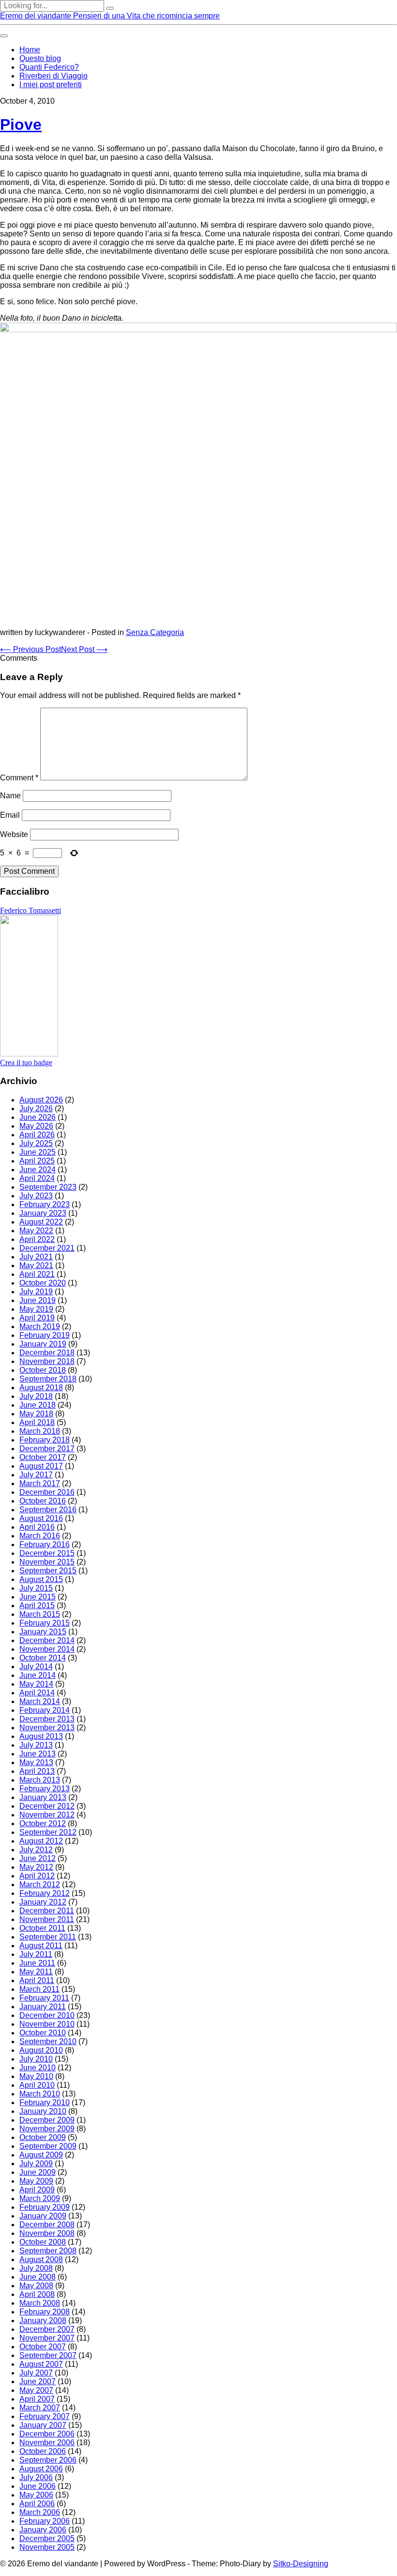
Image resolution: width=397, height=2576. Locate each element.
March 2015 (40, 1614)
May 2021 (36, 1265)
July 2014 (36, 1667)
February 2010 (45, 2103)
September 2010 (48, 2041)
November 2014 (47, 1649)
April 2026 (37, 1135)
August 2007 (41, 2364)
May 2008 (36, 2286)
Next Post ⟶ (84, 649)
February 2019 (45, 1335)
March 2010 (40, 2094)
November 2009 (47, 2129)
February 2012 (45, 1893)
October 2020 (43, 1283)
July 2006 (36, 2477)
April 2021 (37, 1274)
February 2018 (45, 1440)
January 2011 (43, 2007)
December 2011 (47, 1911)
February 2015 (45, 1623)
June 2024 (38, 1170)
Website (14, 834)
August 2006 (41, 2469)
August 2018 (41, 1388)
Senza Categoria (155, 632)
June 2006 (38, 2486)
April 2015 (37, 1606)
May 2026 (36, 1126)
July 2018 (36, 1396)
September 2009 (48, 2146)
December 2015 (47, 1553)
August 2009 (41, 2155)
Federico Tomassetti (31, 910)
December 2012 (47, 1806)
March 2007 (40, 2408)
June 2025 (38, 1152)
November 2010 (47, 2024)
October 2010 (43, 2033)
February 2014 (45, 1710)
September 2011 (48, 1937)
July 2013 (36, 1745)
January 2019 (43, 1344)
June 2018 (38, 1405)
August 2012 (41, 1841)
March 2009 (40, 2198)
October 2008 (43, 2242)
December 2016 (47, 1492)
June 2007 (38, 2382)
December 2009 (47, 2120)
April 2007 (37, 2399)
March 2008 (40, 2303)
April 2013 (37, 1771)
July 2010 (36, 2059)
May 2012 (36, 1867)
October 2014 (43, 1658)
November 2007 (47, 2338)
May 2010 (36, 2076)
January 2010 (43, 2111)
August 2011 (41, 1946)
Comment (19, 778)
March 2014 (40, 1701)
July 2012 (36, 1850)
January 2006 (43, 2530)
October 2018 (43, 1370)
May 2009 (36, 2181)
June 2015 (38, 1597)
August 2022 (41, 1222)
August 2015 (41, 1579)
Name (10, 796)
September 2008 (48, 2251)
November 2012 (47, 1815)
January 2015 (43, 1632)
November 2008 (47, 2233)
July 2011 (36, 1954)
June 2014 (38, 1675)
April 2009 (37, 2190)
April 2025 (37, 1161)
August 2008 (41, 2259)
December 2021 (47, 1248)
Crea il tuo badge (26, 1063)
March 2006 (40, 2512)
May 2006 (36, 2495)
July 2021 (36, 1257)
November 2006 (47, 2443)
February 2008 (45, 2312)
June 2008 (38, 2277)
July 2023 (36, 1196)
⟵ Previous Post (31, 649)
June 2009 (38, 2172)
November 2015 (47, 1562)
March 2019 (40, 1327)
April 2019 (37, 1318)
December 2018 (47, 1353)
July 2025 (36, 1143)
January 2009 (43, 2216)
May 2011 (36, 1972)
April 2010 (37, 2085)
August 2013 (41, 1736)
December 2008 (47, 2225)
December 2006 (47, 2434)
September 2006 (48, 2460)
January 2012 (43, 1902)
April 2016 (37, 1527)
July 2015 (36, 1588)
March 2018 (40, 1431)
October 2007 (43, 2347)
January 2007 (43, 2425)
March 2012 (40, 1885)
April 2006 (37, 2504)
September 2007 (48, 2355)
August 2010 (41, 2050)
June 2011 (37, 1963)
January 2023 (43, 1213)
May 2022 (36, 1231)
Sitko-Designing (301, 2564)
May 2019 (36, 1309)
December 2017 (47, 1449)
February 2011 (44, 1998)
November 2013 (47, 1728)
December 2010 (47, 2015)
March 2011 (39, 1989)
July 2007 (36, 2373)
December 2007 (47, 2329)
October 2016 (43, 1501)
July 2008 (36, 2268)
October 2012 (43, 1823)
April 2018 (37, 1422)
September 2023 (48, 1187)
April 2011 (37, 1980)
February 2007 (45, 2416)
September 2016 (48, 1510)
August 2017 (41, 1466)
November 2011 (47, 1919)
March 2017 (40, 1483)
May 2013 (36, 1762)
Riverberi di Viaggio (53, 76)
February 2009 (45, 2207)
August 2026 (41, 1100)
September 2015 (48, 1571)
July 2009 (36, 2164)
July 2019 (36, 1292)
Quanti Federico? (49, 67)
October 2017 (43, 1457)
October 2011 (42, 1928)
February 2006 (45, 2521)
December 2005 (47, 2538)
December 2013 (47, 1719)
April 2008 (37, 2294)
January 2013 (43, 1797)
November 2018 (47, 1361)
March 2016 (40, 1536)
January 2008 (43, 2320)
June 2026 (38, 1117)
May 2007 (36, 2390)
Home (30, 50)
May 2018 (36, 1414)
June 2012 (38, 1858)
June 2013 (38, 1754)
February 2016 (45, 1544)
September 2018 (48, 1379)
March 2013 (40, 1780)
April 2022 (37, 1239)
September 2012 (48, 1832)
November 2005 (47, 2547)
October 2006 (43, 2451)
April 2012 (37, 1876)
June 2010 (38, 2068)
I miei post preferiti (51, 85)
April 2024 (37, 1178)
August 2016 (41, 1518)
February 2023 (45, 1204)
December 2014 (47, 1640)
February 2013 (45, 1789)
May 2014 (36, 1684)
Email (10, 815)
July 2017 (36, 1475)
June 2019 (38, 1300)
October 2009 (43, 2137)
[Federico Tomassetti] (29, 1054)
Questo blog (40, 58)
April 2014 (37, 1693)
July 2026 (36, 1109)
